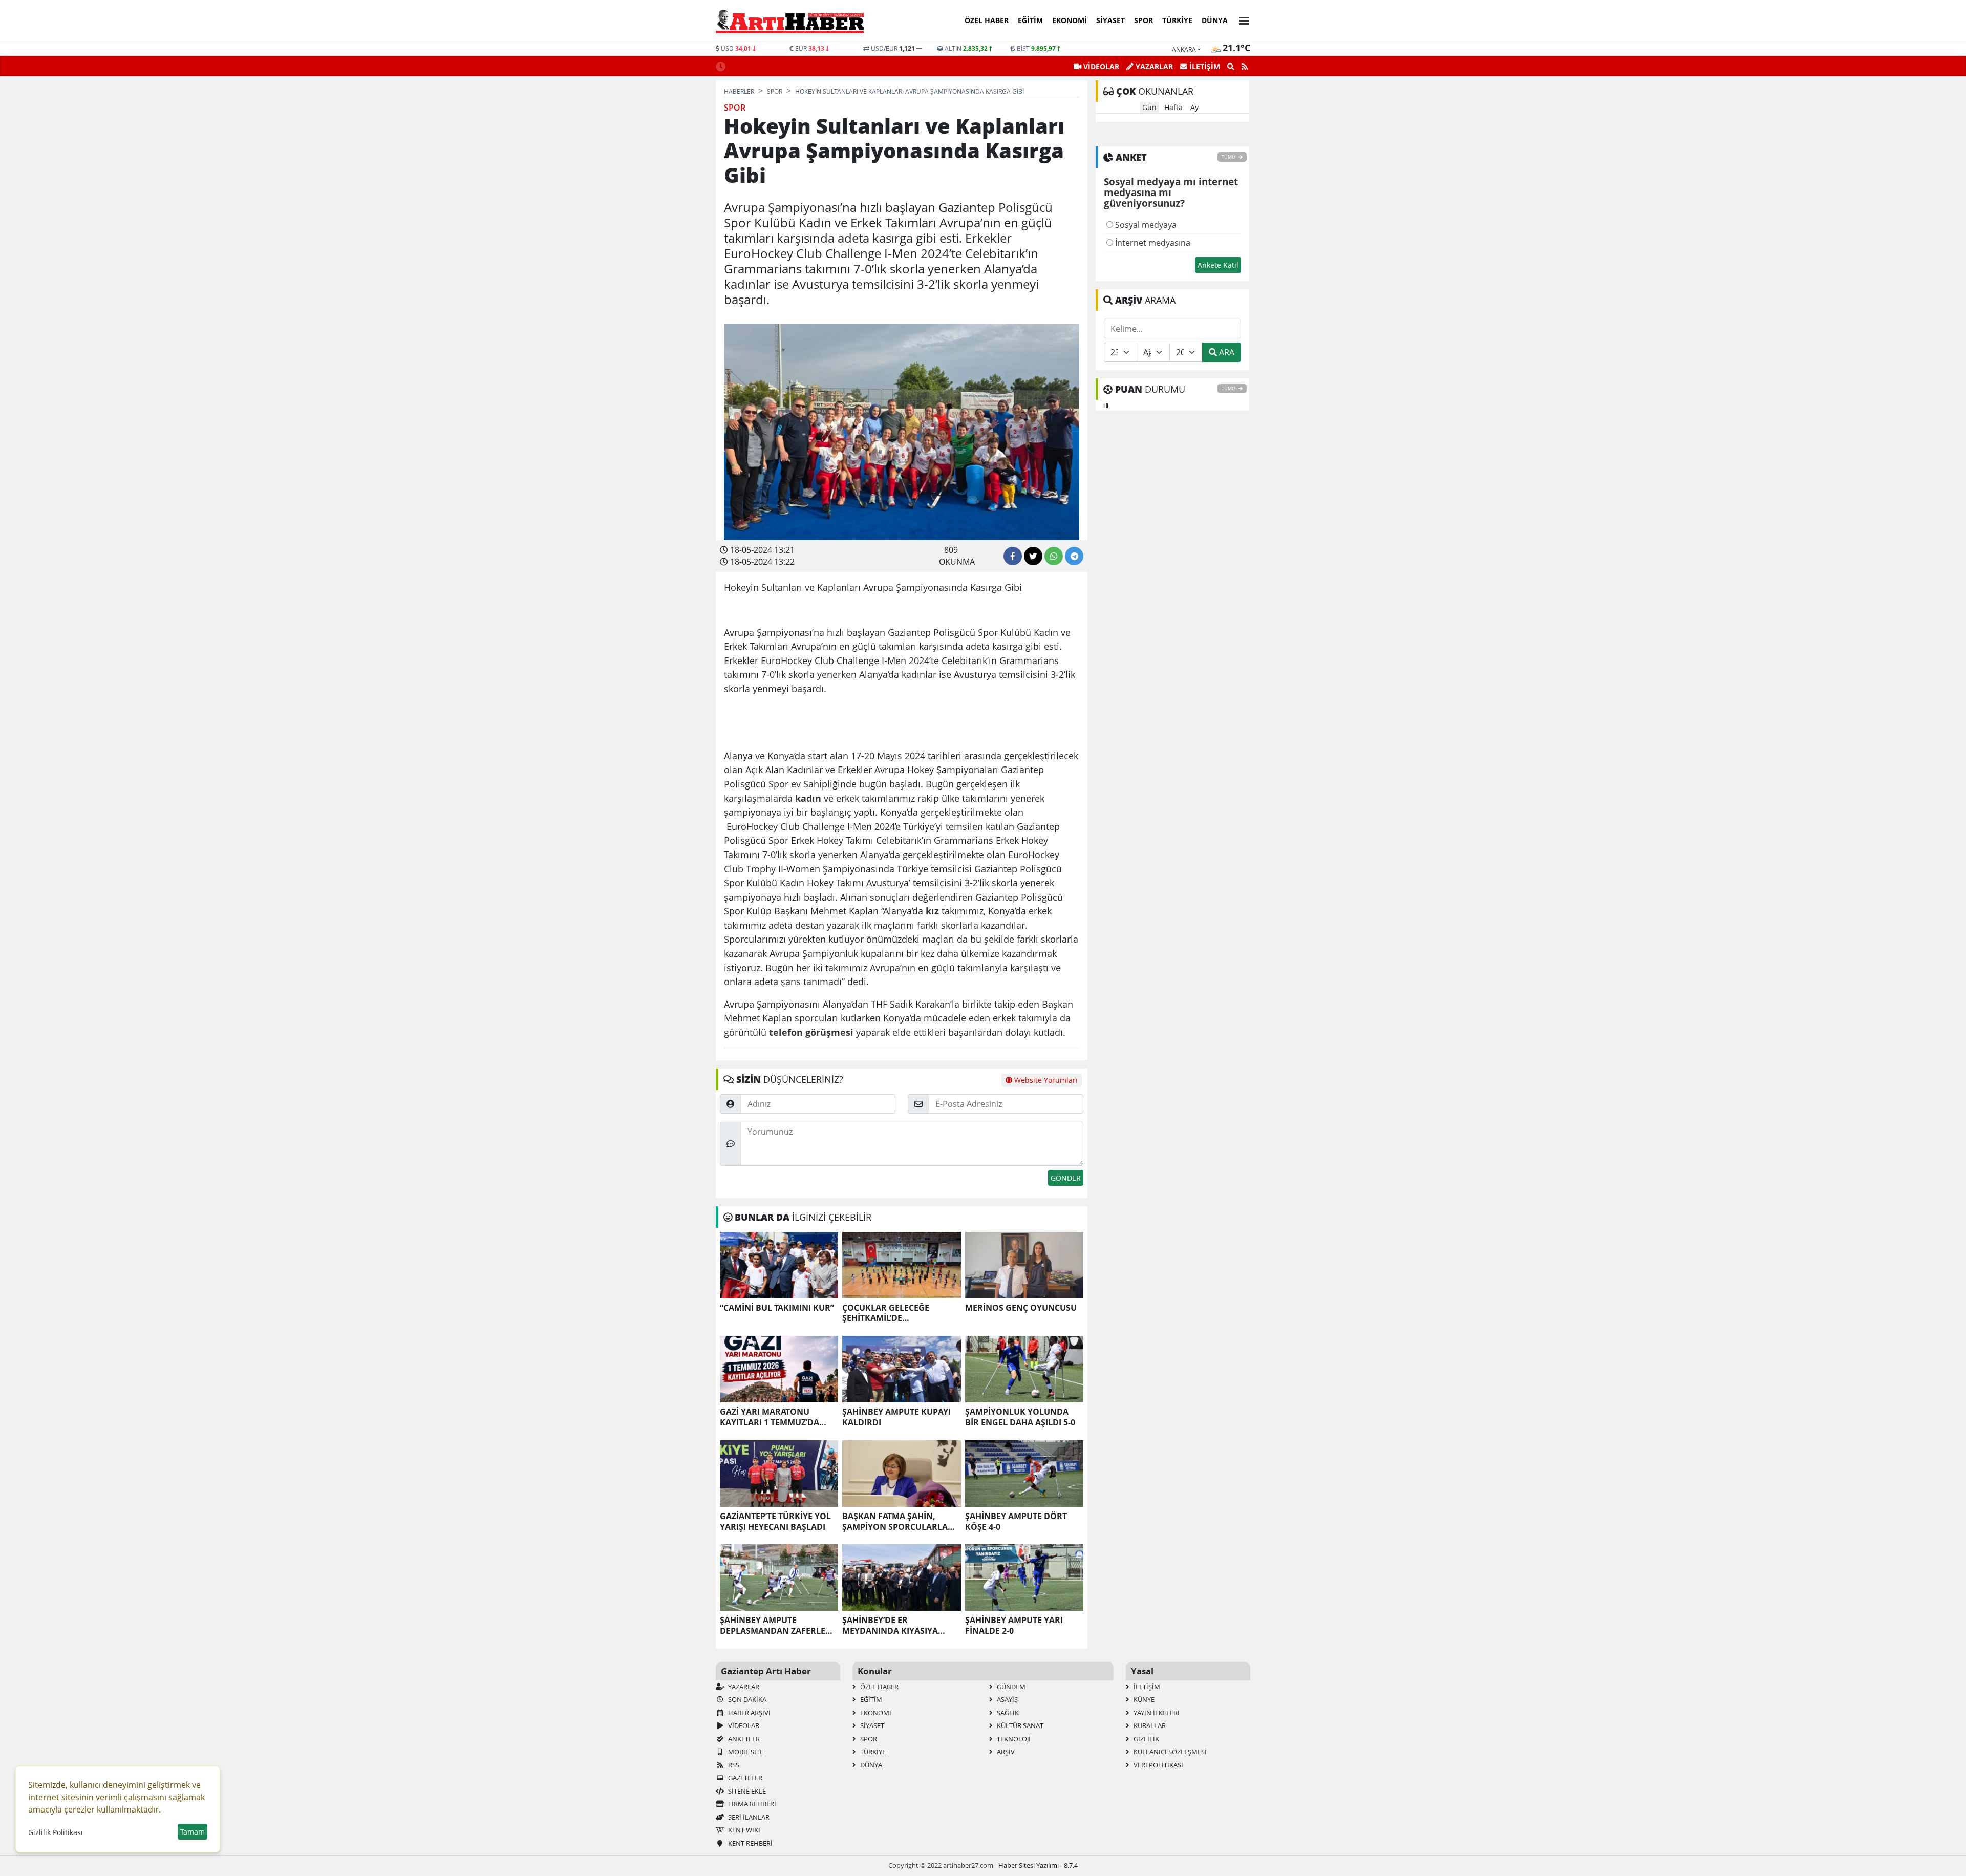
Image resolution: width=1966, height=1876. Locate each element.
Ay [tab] (1194, 107)
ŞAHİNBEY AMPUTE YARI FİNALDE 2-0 (1014, 1626)
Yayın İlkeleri (1156, 1713)
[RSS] (1245, 67)
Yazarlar (743, 1687)
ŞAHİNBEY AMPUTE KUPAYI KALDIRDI (896, 1417)
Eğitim (1030, 20)
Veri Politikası (1158, 1765)
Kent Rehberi (750, 1843)
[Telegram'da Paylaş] (1074, 556)
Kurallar (1149, 1725)
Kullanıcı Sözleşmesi (1169, 1752)
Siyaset (1110, 20)
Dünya (1215, 20)
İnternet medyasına (1152, 243)
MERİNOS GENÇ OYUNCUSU (1021, 1308)
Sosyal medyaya (1145, 225)
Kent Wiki (743, 1830)
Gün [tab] (1149, 107)
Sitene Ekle (746, 1791)
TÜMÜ (1229, 157)
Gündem (1010, 1687)
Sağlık (1007, 1713)
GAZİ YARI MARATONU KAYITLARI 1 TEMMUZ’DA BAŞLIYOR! (770, 1417)
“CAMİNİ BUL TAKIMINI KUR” (777, 1308)
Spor (1144, 20)
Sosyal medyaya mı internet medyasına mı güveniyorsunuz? (1171, 193)
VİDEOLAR (1100, 66)
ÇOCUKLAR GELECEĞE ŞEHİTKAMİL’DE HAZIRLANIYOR (886, 1313)
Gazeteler (744, 1778)
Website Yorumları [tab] (1045, 1080)
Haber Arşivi (749, 1713)
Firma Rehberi (751, 1804)
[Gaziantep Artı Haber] (790, 21)
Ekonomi (1070, 20)
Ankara (1184, 49)
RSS (733, 1765)
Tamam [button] (193, 1832)
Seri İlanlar (748, 1817)
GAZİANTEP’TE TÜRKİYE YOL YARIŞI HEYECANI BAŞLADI (775, 1522)
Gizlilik (1146, 1739)
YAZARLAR (1153, 66)
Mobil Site (745, 1752)
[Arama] (1231, 67)
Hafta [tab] (1173, 107)
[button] (1241, 19)
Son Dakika (746, 1699)
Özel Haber (987, 20)
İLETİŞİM (1204, 66)
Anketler (743, 1739)
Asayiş (1007, 1699)
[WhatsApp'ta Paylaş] (1054, 556)
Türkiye (1177, 20)
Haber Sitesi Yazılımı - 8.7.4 (1038, 1865)
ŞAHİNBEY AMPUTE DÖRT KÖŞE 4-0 (1016, 1522)
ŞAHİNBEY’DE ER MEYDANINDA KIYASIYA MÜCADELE (890, 1626)
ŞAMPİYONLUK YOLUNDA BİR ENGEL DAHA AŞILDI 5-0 (1020, 1417)
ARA (1226, 352)
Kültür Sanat (1019, 1725)
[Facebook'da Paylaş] (1013, 556)
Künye (1143, 1699)
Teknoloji (1013, 1739)
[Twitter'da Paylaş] (1033, 556)
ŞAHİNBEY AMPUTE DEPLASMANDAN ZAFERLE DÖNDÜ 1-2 (773, 1626)
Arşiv (1005, 1752)
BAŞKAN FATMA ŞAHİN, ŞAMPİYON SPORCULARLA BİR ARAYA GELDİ (895, 1522)
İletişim (1146, 1687)
